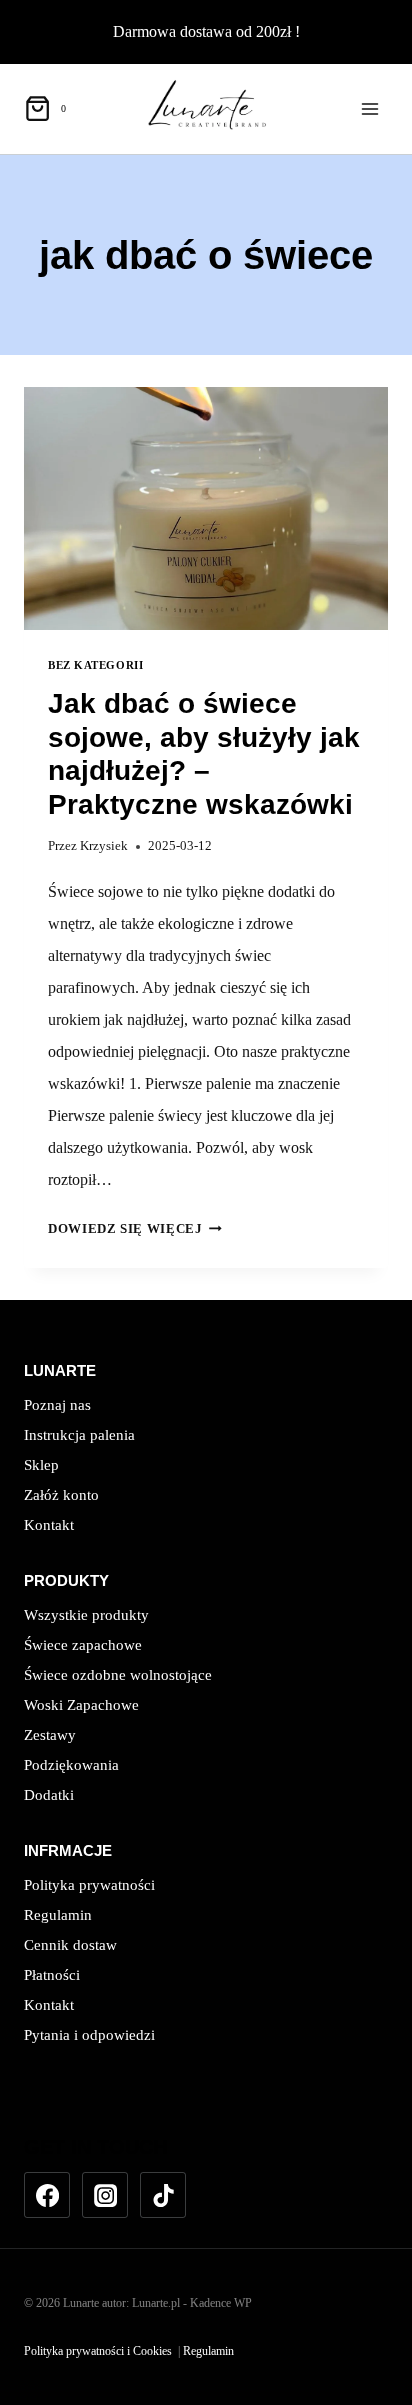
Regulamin (58, 1915)
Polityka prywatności (89, 1885)
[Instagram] (105, 2195)
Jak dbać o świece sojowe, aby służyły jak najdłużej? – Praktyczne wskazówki (204, 754)
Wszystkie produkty (86, 1615)
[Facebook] (47, 2195)
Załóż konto (61, 1495)
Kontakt (49, 1525)
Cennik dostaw (70, 1945)
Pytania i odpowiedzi (89, 2035)
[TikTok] (163, 2195)
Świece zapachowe (83, 1645)
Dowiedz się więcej (135, 1229)
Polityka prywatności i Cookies (98, 2351)
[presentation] (206, 508)
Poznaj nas (57, 1405)
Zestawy (50, 1735)
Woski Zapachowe (81, 1705)
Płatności (52, 1975)
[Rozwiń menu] (369, 108)
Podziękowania (71, 1765)
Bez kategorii (95, 665)
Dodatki (49, 1795)
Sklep (41, 1465)
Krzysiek (104, 846)
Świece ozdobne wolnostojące (118, 1675)
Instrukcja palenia (79, 1435)
